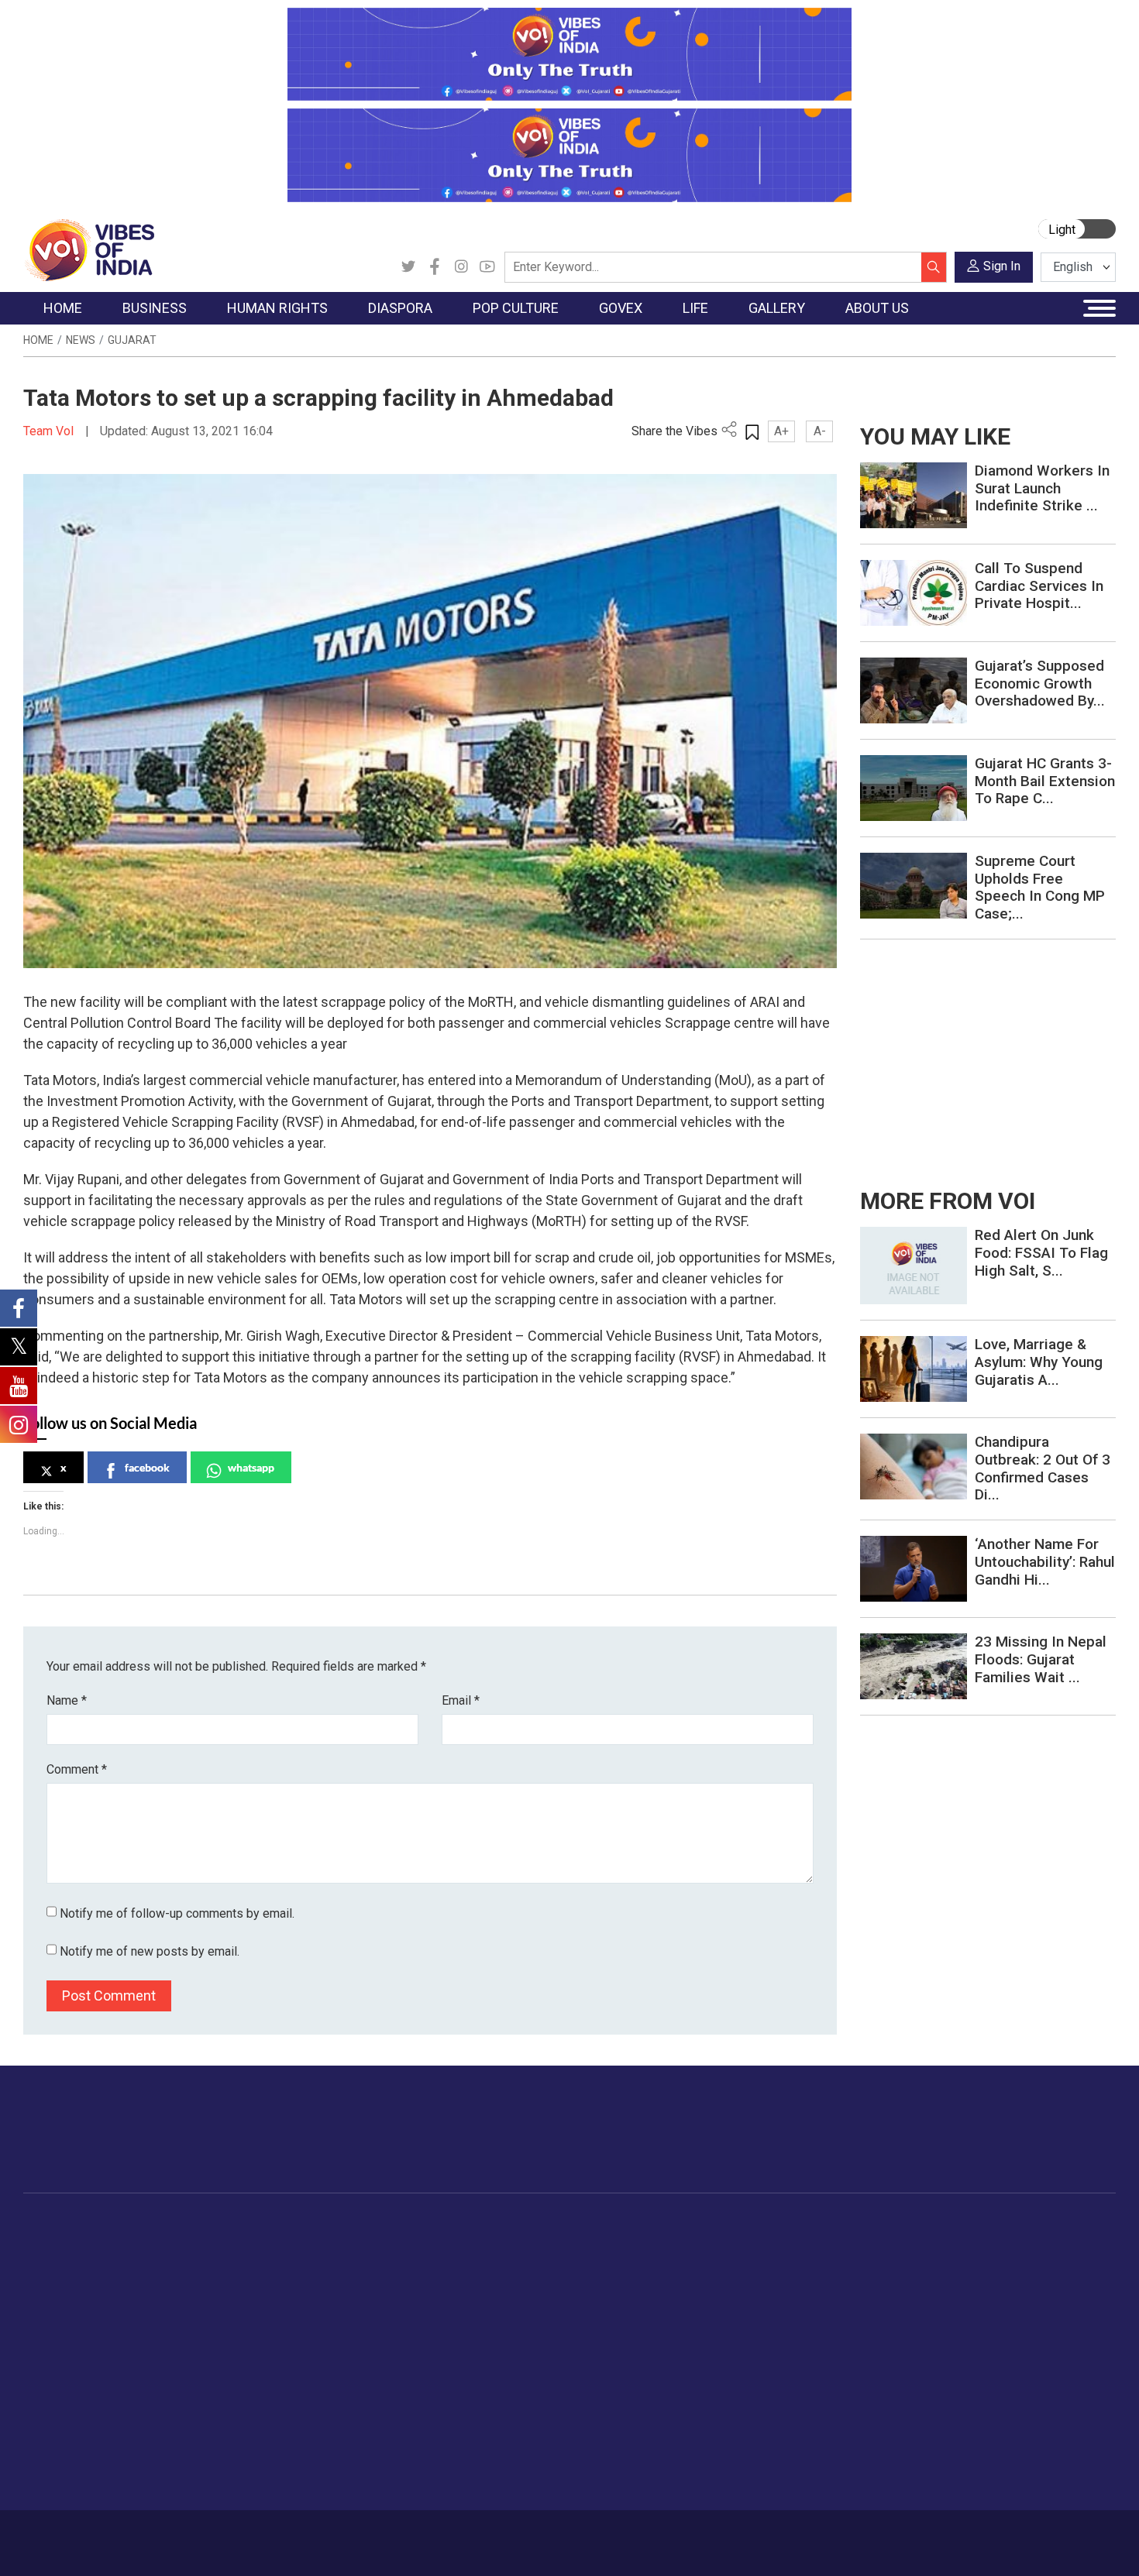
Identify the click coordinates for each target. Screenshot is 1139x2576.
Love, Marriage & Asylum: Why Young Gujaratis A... (1039, 1362)
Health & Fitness (791, 2399)
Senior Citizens (788, 2341)
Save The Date (894, 2245)
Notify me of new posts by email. (150, 1951)
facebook (147, 1467)
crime (54, 2322)
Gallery (860, 2226)
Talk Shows (886, 2264)
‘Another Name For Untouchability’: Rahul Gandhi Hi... (1045, 1562)
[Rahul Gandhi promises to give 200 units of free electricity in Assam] (914, 1264)
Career (89, 2535)
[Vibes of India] (89, 249)
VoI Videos (885, 2283)
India (162, 2245)
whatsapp (251, 1467)
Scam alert (974, 2283)
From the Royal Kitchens (670, 2264)
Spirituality (775, 2477)
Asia (335, 2264)
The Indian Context (87, 2283)
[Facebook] (435, 267)
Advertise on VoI (989, 2245)
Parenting (773, 2322)
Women (769, 2264)
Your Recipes (640, 2283)
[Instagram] (461, 267)
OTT (437, 2283)
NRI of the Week (367, 2283)
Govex (497, 2226)
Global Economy (192, 2283)
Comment (77, 1769)
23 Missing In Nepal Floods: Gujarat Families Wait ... (1041, 1659)
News (81, 340)
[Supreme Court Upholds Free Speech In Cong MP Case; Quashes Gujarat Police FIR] (914, 885)
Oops (960, 2322)
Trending (60, 2245)
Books (442, 2303)
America (345, 2245)
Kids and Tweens (793, 2419)
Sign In (1002, 266)
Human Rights (271, 2226)
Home (38, 340)
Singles (767, 2361)
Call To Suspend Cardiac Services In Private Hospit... (1039, 586)
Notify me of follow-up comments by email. (177, 1913)
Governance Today (543, 2245)
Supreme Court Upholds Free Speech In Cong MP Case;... (1040, 887)
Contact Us (216, 2535)
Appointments (531, 2303)
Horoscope (778, 2245)
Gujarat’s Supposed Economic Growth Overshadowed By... (1040, 683)
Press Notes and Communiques (1028, 2264)
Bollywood (453, 2245)
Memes (876, 2322)
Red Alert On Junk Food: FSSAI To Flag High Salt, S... (1041, 1253)
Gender (767, 2283)
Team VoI (50, 431)
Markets (171, 2303)
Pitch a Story (979, 2303)
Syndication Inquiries (998, 2341)
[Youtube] (487, 267)
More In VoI (962, 2226)
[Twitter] (408, 267)
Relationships (783, 2303)
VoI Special (67, 2341)
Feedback (286, 2535)
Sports (766, 2438)
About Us (147, 2535)
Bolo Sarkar (525, 2283)
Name (67, 1700)
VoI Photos (886, 2341)
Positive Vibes (75, 2361)
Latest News (71, 2264)
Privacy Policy (362, 2535)
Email (461, 1700)
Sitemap (435, 2535)
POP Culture (444, 2226)
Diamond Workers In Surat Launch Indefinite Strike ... (1042, 488)
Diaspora (333, 2226)
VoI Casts (883, 2303)
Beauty (767, 2458)
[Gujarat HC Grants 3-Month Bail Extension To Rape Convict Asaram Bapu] (914, 787)
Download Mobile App (1027, 2543)
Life (745, 2226)
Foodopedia (623, 2226)
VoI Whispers (529, 2264)
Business (160, 2226)
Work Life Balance (795, 2380)
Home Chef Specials (658, 2245)
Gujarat (132, 340)
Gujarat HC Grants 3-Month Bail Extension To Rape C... (1045, 781)
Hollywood (453, 2264)
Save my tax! (184, 2322)
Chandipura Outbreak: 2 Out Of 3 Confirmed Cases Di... (1043, 1468)
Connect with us (1025, 2145)
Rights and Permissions (1007, 2380)
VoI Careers (977, 2361)
